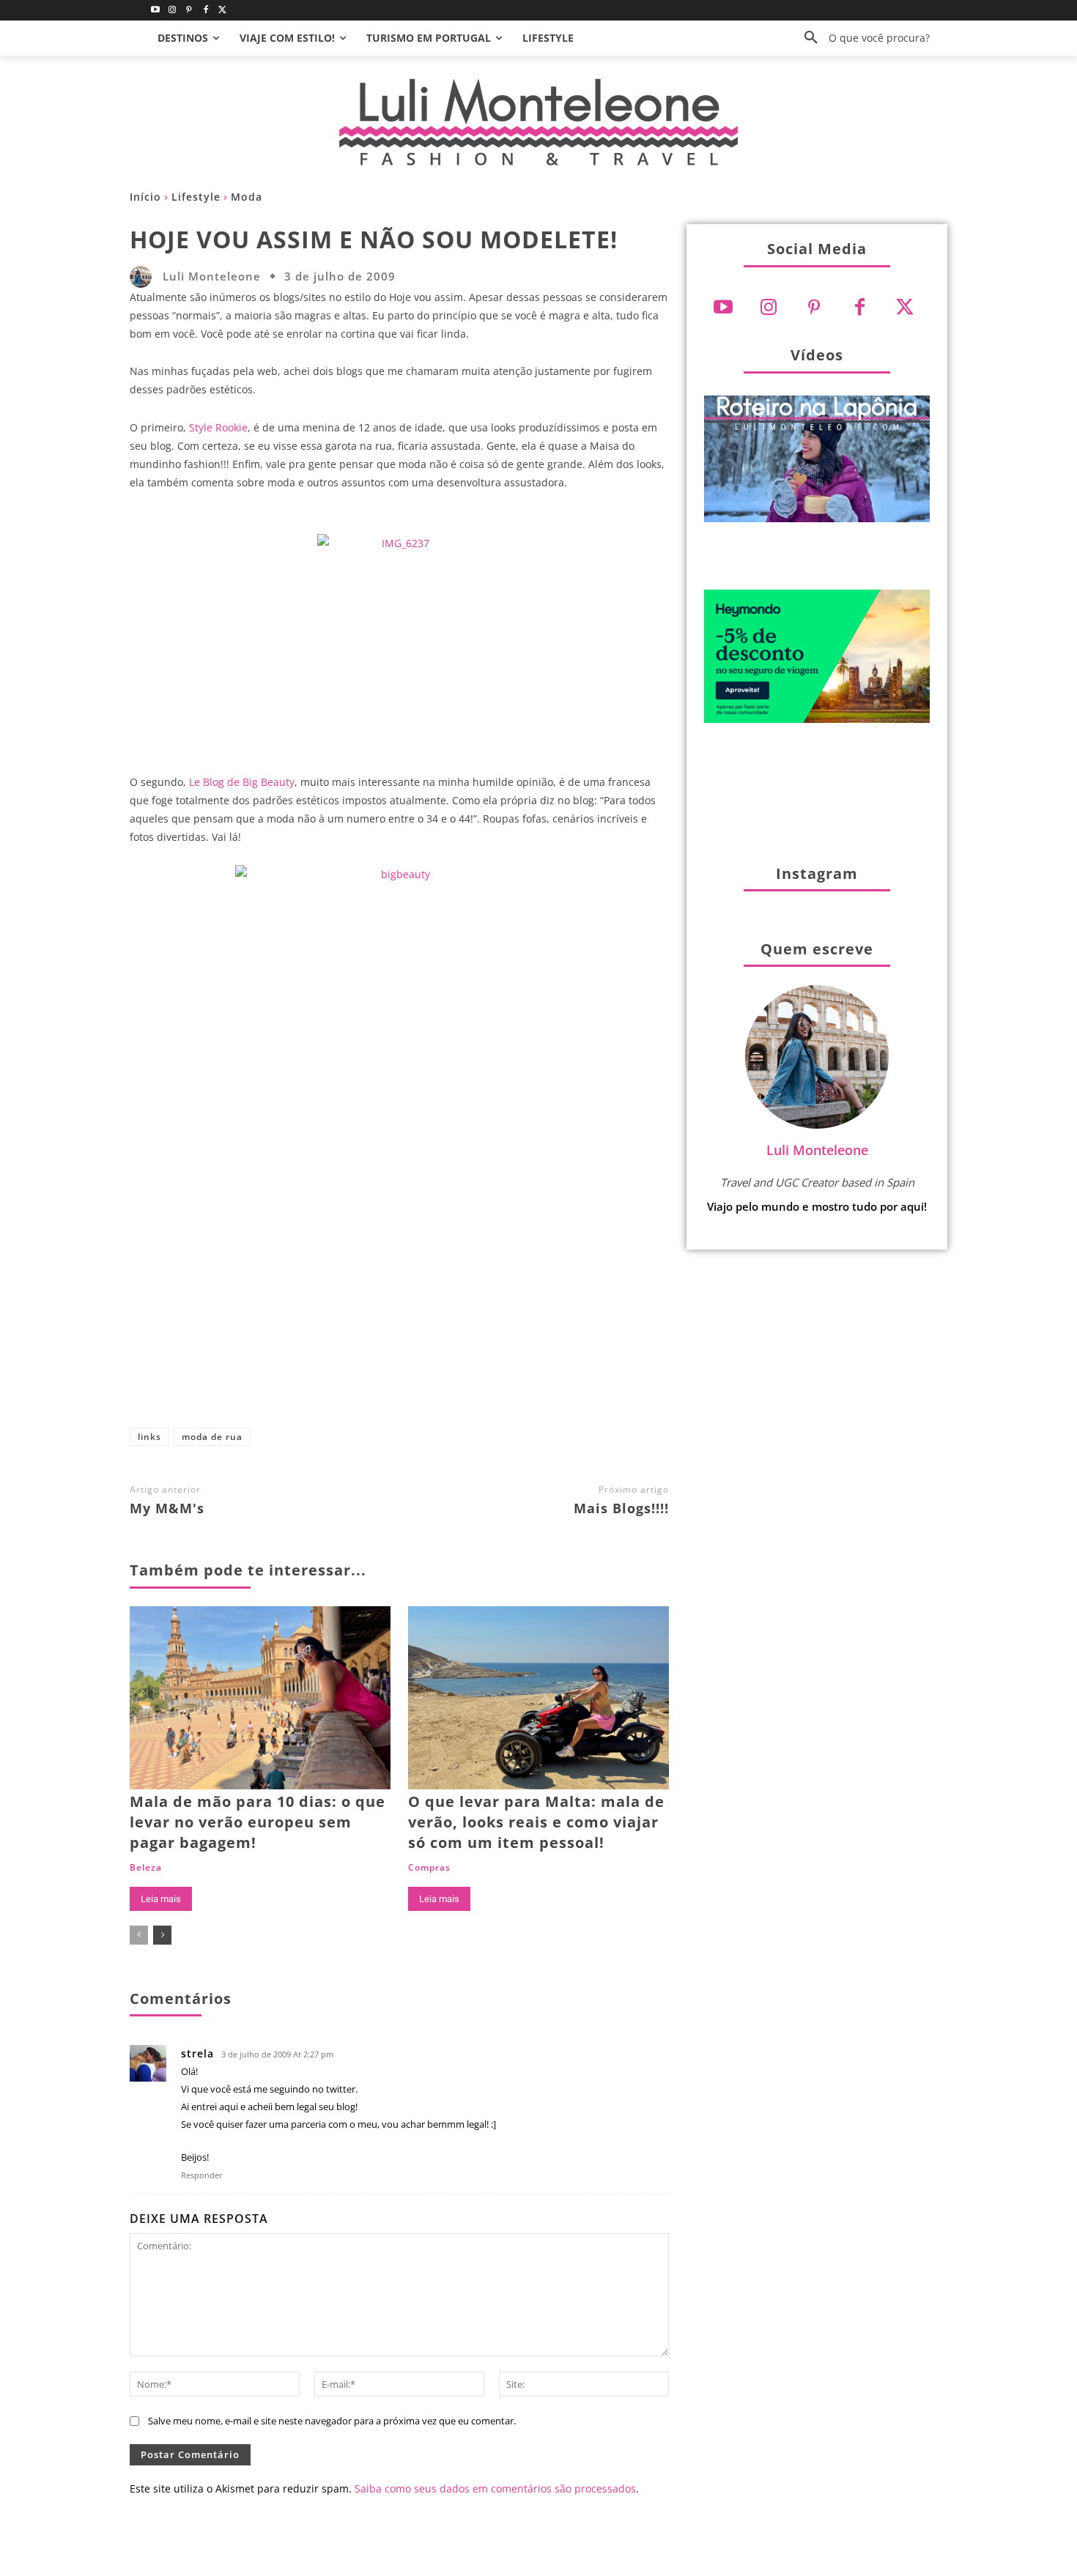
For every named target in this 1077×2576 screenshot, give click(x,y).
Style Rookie (218, 427)
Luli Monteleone (212, 276)
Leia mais (161, 1899)
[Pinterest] (189, 11)
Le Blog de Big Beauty (242, 782)
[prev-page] (139, 1935)
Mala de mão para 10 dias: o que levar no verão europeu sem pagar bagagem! (258, 1822)
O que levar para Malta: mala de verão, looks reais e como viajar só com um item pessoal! (536, 1822)
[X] (393, 1372)
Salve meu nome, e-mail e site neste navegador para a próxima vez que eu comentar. (332, 2421)
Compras (429, 1868)
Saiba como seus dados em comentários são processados (495, 2488)
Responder (202, 2175)
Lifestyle (196, 197)
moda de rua (212, 1437)
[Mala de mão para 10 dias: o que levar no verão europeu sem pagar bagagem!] (260, 1697)
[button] (862, 38)
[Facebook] (206, 11)
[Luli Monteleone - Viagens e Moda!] (538, 122)
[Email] (538, 1372)
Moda (247, 197)
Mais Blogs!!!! (621, 1508)
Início (145, 197)
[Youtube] (156, 11)
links (149, 1437)
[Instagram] (173, 11)
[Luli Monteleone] (144, 277)
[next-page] (162, 1935)
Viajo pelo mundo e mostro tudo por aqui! (817, 1206)
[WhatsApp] (489, 1372)
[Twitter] (222, 11)
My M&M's (167, 1508)
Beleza (146, 1868)
